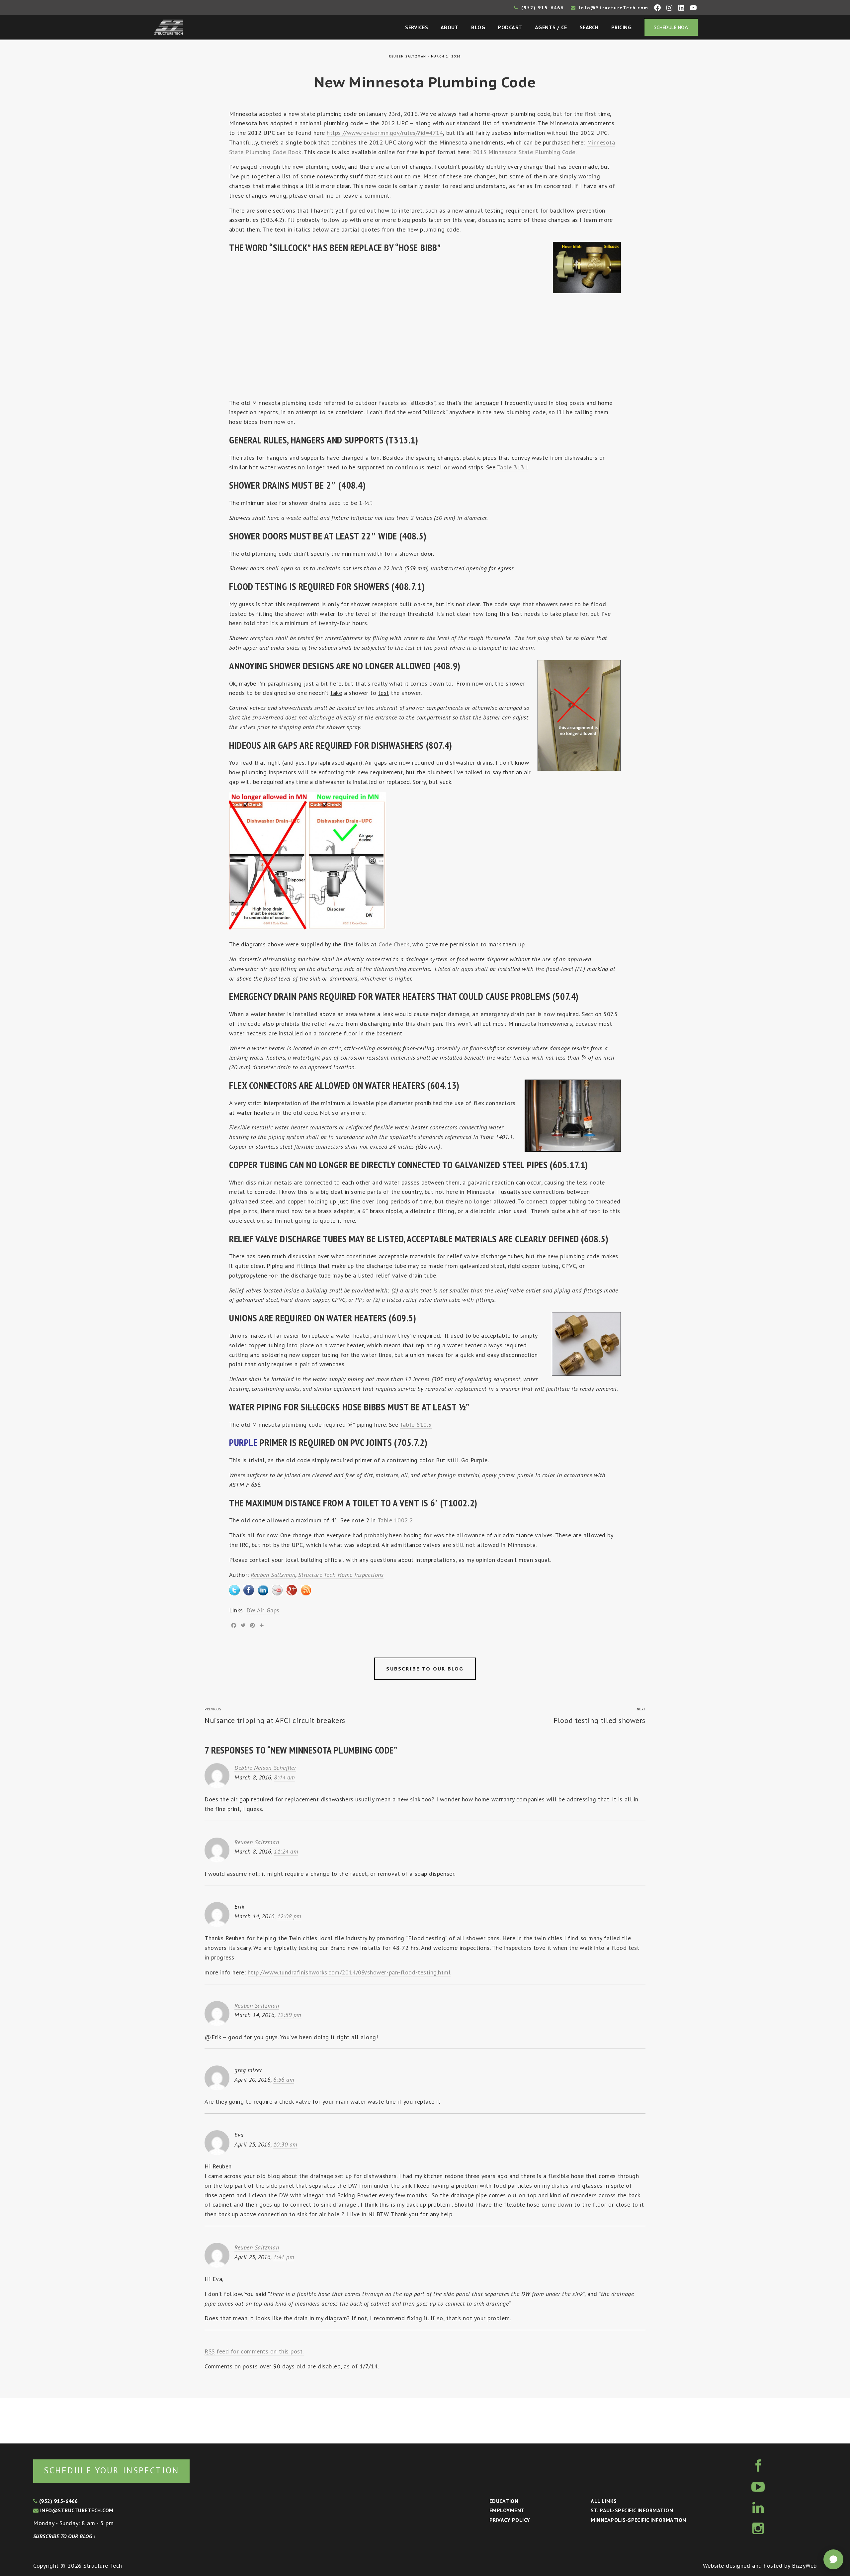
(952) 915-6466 (542, 8)
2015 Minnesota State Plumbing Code (524, 152)
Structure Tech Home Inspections (341, 1575)
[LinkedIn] (263, 1589)
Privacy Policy (510, 2520)
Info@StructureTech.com (613, 8)
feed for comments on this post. (254, 2351)
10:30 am (285, 2144)
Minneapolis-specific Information (638, 2520)
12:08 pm (289, 1916)
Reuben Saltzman (408, 56)
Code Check (394, 944)
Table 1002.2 (395, 1520)
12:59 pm (289, 2015)
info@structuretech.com (76, 2510)
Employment (507, 2510)
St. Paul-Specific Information (632, 2510)
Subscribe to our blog (425, 1669)
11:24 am (286, 1851)
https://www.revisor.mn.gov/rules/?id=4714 (385, 133)
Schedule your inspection (111, 2470)
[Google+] (292, 1589)
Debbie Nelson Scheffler (265, 1768)
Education (504, 2501)
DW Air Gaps (263, 1610)
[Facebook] (249, 1589)
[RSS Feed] (306, 1589)
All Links (604, 2501)
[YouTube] (277, 1589)
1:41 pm (284, 2257)
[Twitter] (234, 1589)
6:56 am (284, 2080)
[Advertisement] (425, 346)
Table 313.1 (513, 467)
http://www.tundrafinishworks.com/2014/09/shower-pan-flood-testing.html (349, 1972)
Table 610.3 (416, 1425)
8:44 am (285, 1777)
